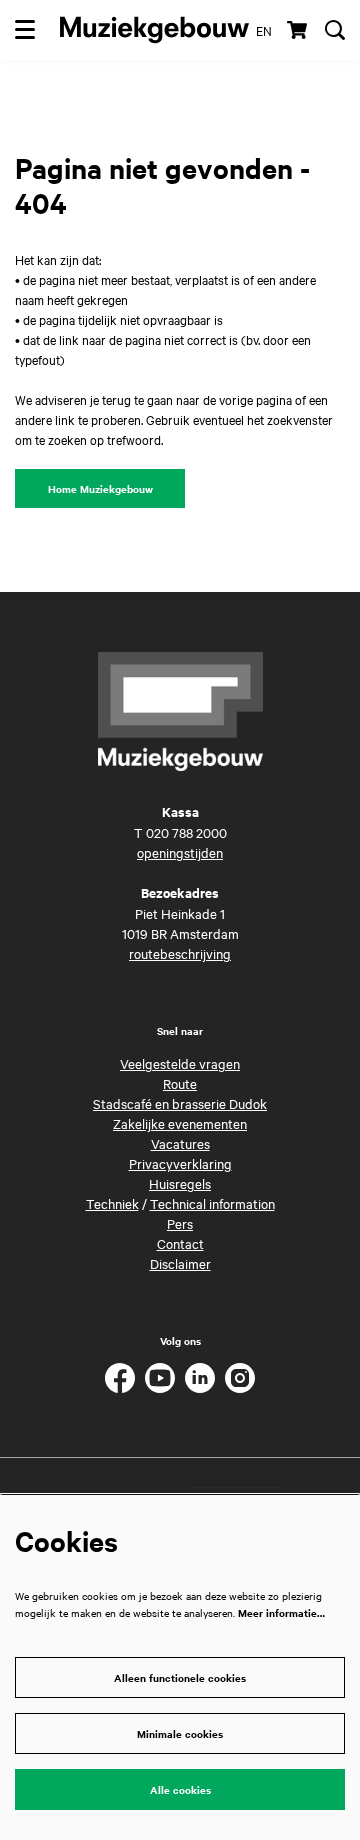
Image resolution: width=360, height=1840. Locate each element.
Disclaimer (180, 1263)
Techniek (112, 1203)
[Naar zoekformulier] (335, 30)
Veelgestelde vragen (180, 1063)
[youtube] (160, 1378)
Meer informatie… (281, 1612)
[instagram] (240, 1378)
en (264, 30)
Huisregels (180, 1183)
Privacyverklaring (180, 1163)
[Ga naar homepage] (154, 30)
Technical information (212, 1203)
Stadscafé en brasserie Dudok (180, 1103)
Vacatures (180, 1143)
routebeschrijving (180, 953)
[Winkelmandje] (298, 30)
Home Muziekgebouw (100, 488)
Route (180, 1083)
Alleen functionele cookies (180, 1677)
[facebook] (120, 1378)
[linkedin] (200, 1378)
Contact (180, 1243)
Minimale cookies (180, 1733)
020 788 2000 (186, 832)
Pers (180, 1223)
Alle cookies (180, 1789)
